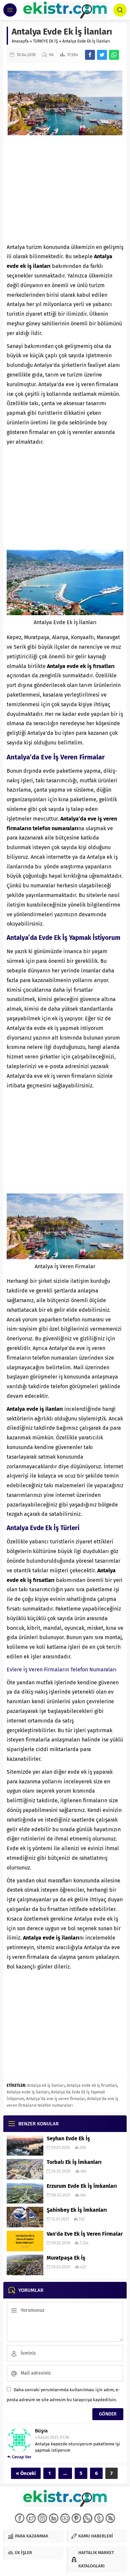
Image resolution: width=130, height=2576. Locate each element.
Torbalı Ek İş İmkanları (74, 2162)
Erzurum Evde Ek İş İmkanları (82, 2186)
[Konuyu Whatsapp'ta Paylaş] (114, 55)
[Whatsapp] (88, 2518)
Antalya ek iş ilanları (46, 2085)
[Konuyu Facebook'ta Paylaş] (90, 55)
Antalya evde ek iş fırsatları (92, 2085)
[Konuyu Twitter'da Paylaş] (102, 55)
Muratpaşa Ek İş (66, 2258)
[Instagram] (42, 2518)
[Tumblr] (99, 2518)
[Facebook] (20, 2518)
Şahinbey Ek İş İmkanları (77, 2210)
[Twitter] (31, 2518)
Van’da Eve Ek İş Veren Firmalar (85, 2234)
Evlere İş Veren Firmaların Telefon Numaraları (62, 1670)
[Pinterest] (76, 2518)
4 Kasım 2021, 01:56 (52, 2437)
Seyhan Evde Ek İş (68, 2138)
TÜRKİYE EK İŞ (45, 41)
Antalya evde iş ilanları (28, 2092)
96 (51, 55)
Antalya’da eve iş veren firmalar (55, 2099)
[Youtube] (65, 2518)
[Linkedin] (54, 2518)
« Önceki (26, 2473)
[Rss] (110, 2518)
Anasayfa (20, 41)
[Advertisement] (65, 189)
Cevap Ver (22, 2457)
